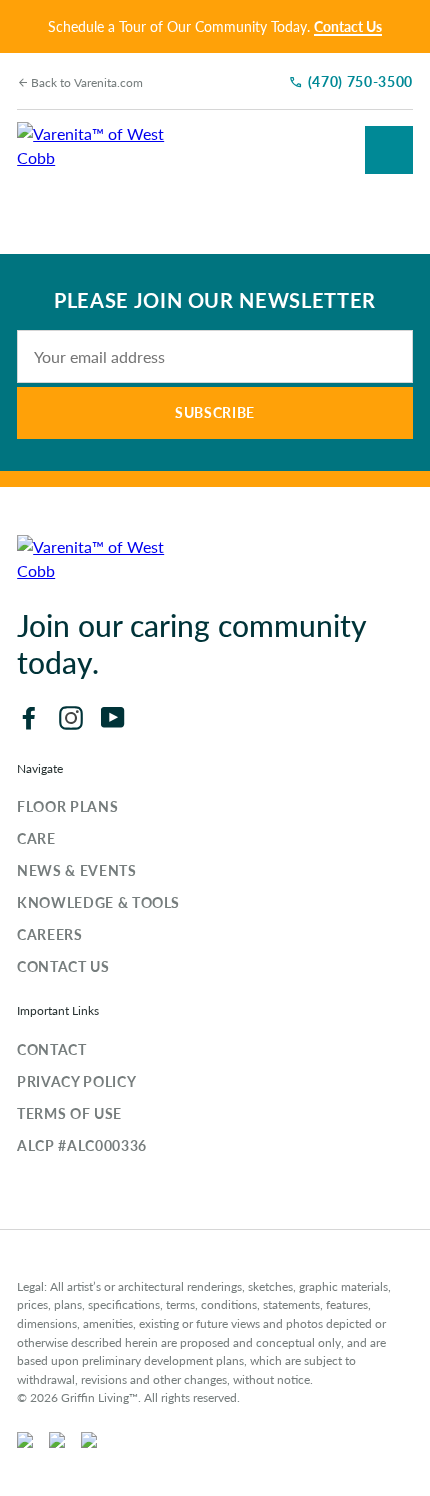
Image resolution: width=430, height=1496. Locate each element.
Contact (51, 1049)
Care (36, 838)
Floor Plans (67, 806)
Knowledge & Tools (98, 902)
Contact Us (348, 26)
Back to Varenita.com (87, 82)
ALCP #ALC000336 (82, 1145)
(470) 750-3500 (360, 81)
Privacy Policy (76, 1081)
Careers (49, 934)
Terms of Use (69, 1113)
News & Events (76, 870)
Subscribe (215, 412)
